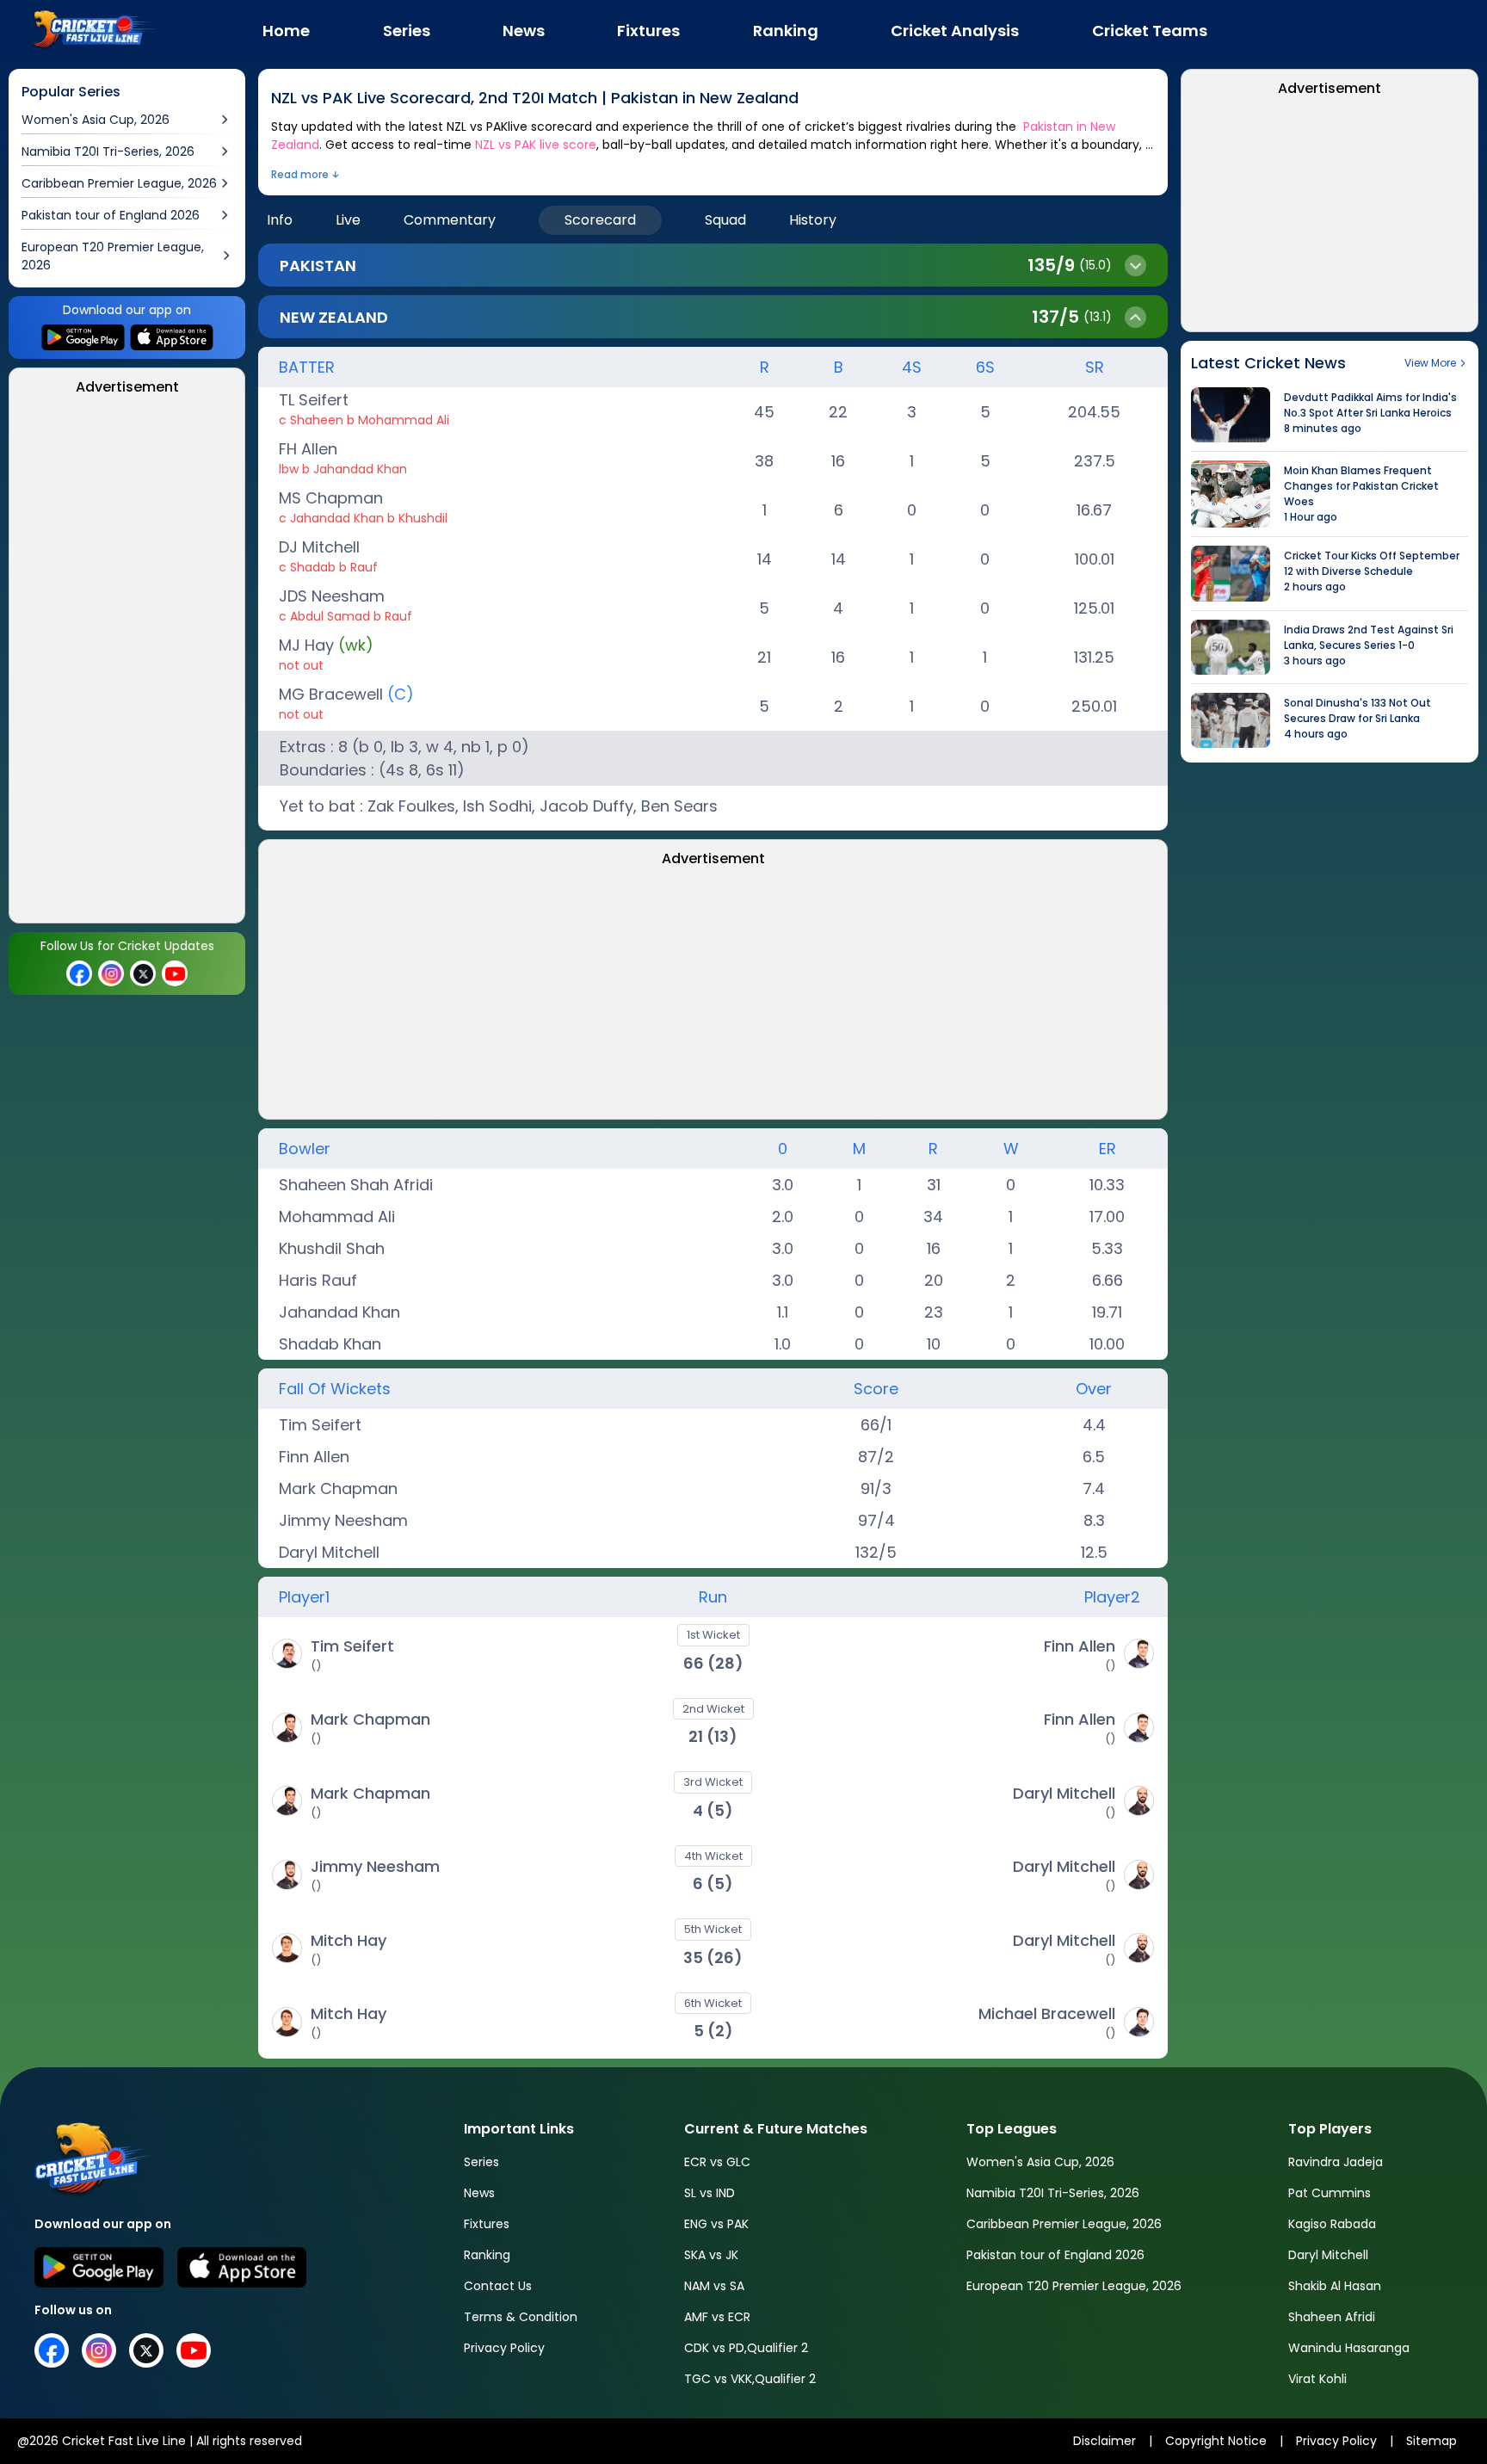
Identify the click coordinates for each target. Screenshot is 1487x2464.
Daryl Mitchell (1328, 2255)
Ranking (487, 2255)
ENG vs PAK (716, 2224)
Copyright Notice (1216, 2441)
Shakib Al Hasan (1335, 2286)
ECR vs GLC (717, 2162)
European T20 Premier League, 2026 (1074, 2286)
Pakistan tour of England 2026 (1055, 2255)
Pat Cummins (1330, 2193)
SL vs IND (710, 2193)
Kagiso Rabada (1332, 2224)
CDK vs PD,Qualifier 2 (746, 2348)
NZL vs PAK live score (536, 145)
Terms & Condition (521, 2317)
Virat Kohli (1317, 2379)
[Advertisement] (127, 664)
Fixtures (487, 2224)
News (479, 2193)
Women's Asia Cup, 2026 (1040, 2162)
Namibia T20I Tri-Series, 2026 (1053, 2193)
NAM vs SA (714, 2286)
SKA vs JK (711, 2255)
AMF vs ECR (717, 2317)
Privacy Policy (504, 2348)
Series (481, 2162)
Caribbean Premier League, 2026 (1064, 2224)
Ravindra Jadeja (1336, 2162)
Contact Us (498, 2286)
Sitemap (1431, 2441)
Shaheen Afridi (1332, 2317)
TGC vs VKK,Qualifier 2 (750, 2379)
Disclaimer (1104, 2441)
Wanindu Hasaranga (1349, 2348)
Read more (300, 174)
